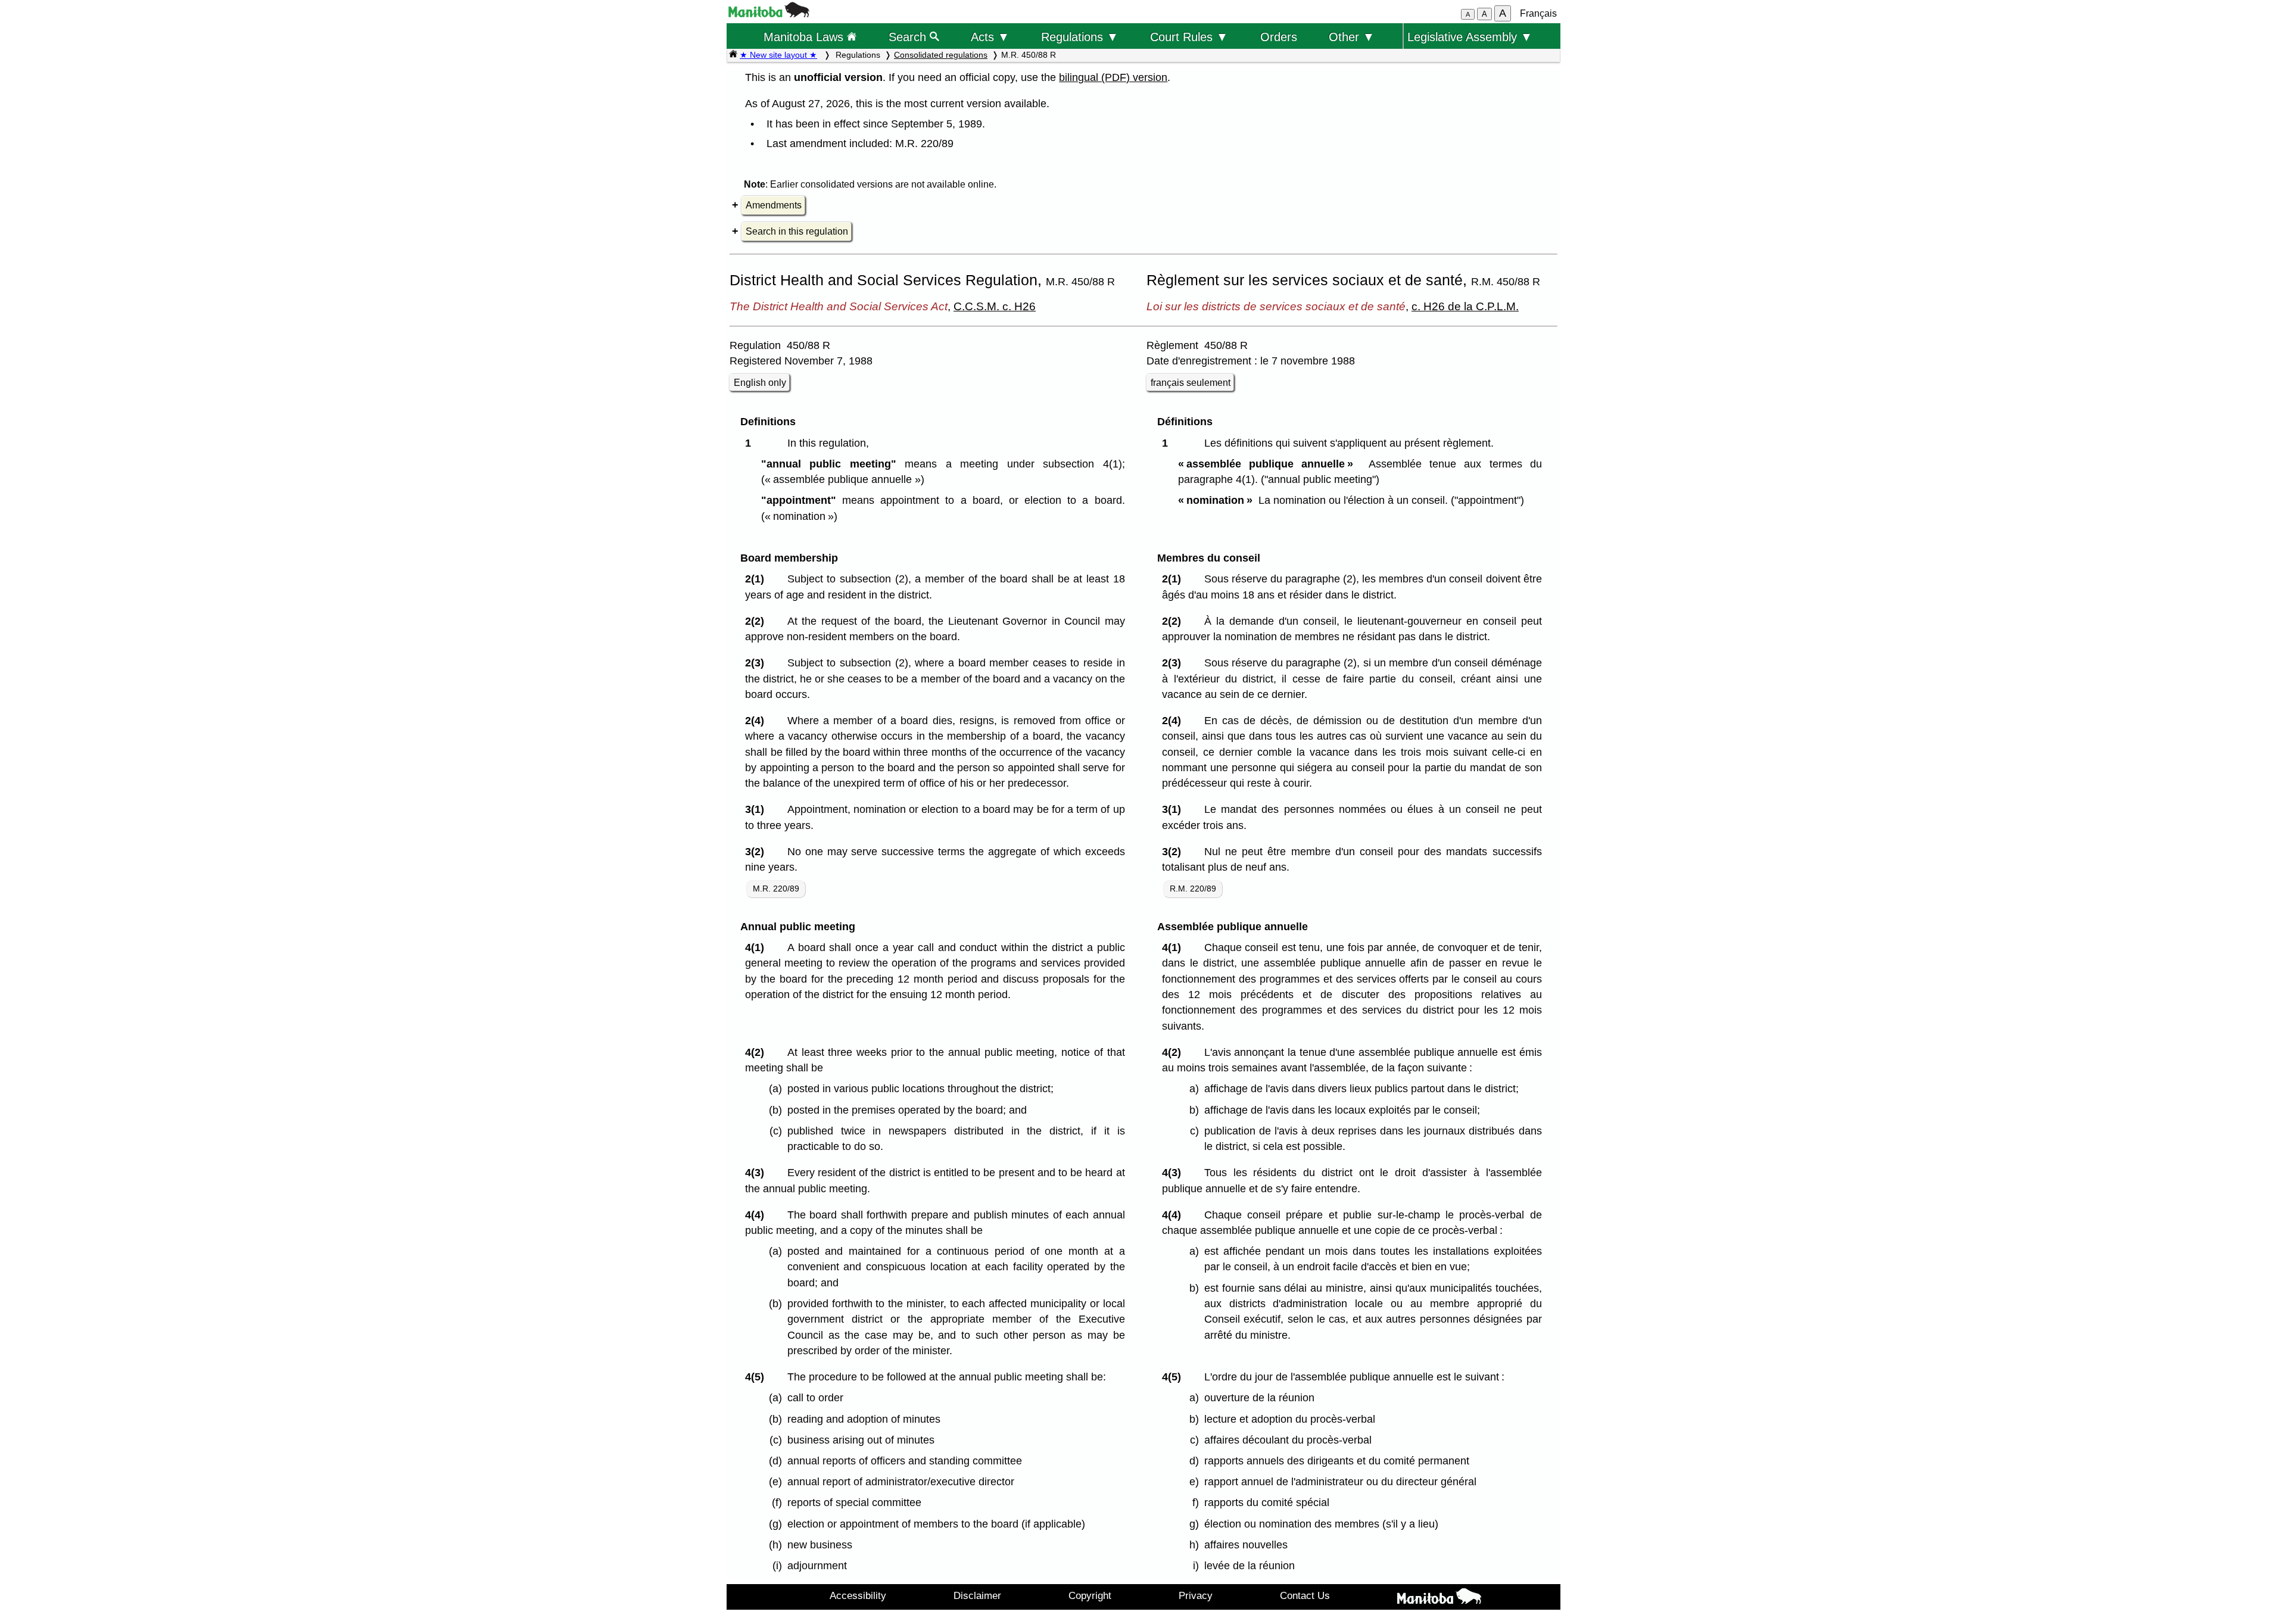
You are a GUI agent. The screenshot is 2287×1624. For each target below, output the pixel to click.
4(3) (758, 1173)
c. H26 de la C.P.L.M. (1465, 306)
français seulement (1191, 383)
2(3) (758, 663)
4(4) (758, 1215)
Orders (1279, 37)
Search (909, 37)
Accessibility (858, 1595)
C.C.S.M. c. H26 (995, 306)
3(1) (758, 809)
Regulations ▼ (1080, 37)
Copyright (1090, 1595)
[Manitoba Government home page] (1439, 1598)
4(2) (758, 1052)
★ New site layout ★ (778, 55)
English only (760, 383)
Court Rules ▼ (1189, 37)
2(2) (758, 621)
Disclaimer (977, 1595)
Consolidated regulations (941, 55)
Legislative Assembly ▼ (1470, 37)
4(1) (758, 947)
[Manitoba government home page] (769, 14)
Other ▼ (1352, 37)
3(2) (758, 852)
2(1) (758, 579)
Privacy (1196, 1595)
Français (1538, 13)
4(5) (758, 1377)
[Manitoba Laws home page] (733, 55)
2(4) (758, 721)
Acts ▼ (990, 37)
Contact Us (1305, 1595)
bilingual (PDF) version (1113, 77)
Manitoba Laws (805, 37)
